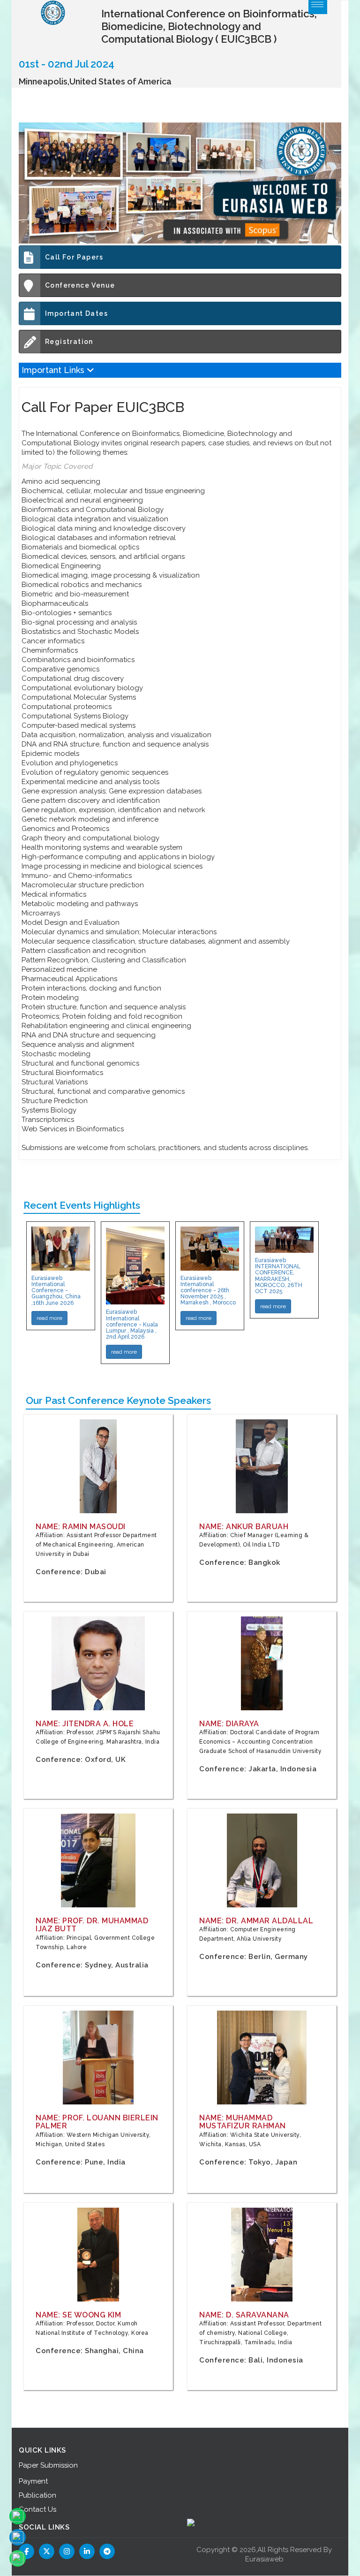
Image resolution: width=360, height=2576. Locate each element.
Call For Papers (74, 257)
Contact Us (37, 2509)
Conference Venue (80, 285)
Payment (33, 2481)
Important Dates (76, 313)
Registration (69, 342)
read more (49, 1318)
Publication (37, 2495)
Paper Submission (48, 2465)
